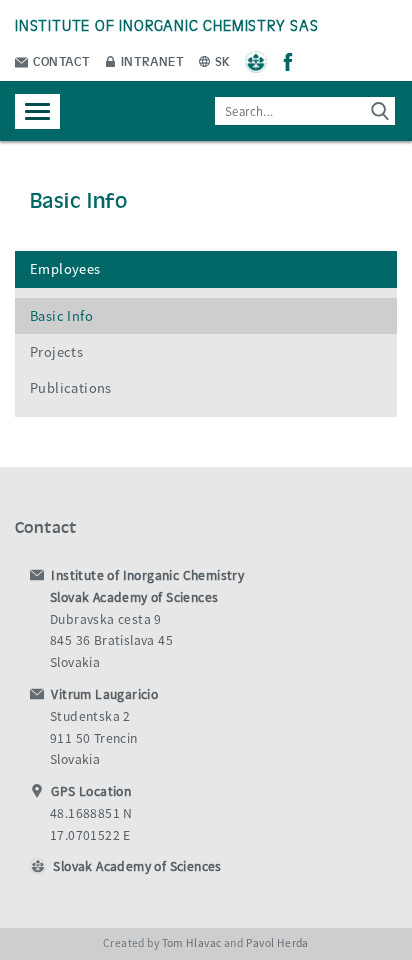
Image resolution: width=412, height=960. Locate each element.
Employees (65, 269)
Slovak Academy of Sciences (137, 866)
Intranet (151, 60)
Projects (56, 352)
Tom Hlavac (192, 943)
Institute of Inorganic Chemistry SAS (167, 24)
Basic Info (61, 316)
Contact (60, 60)
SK (221, 60)
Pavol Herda (277, 943)
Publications (71, 388)
